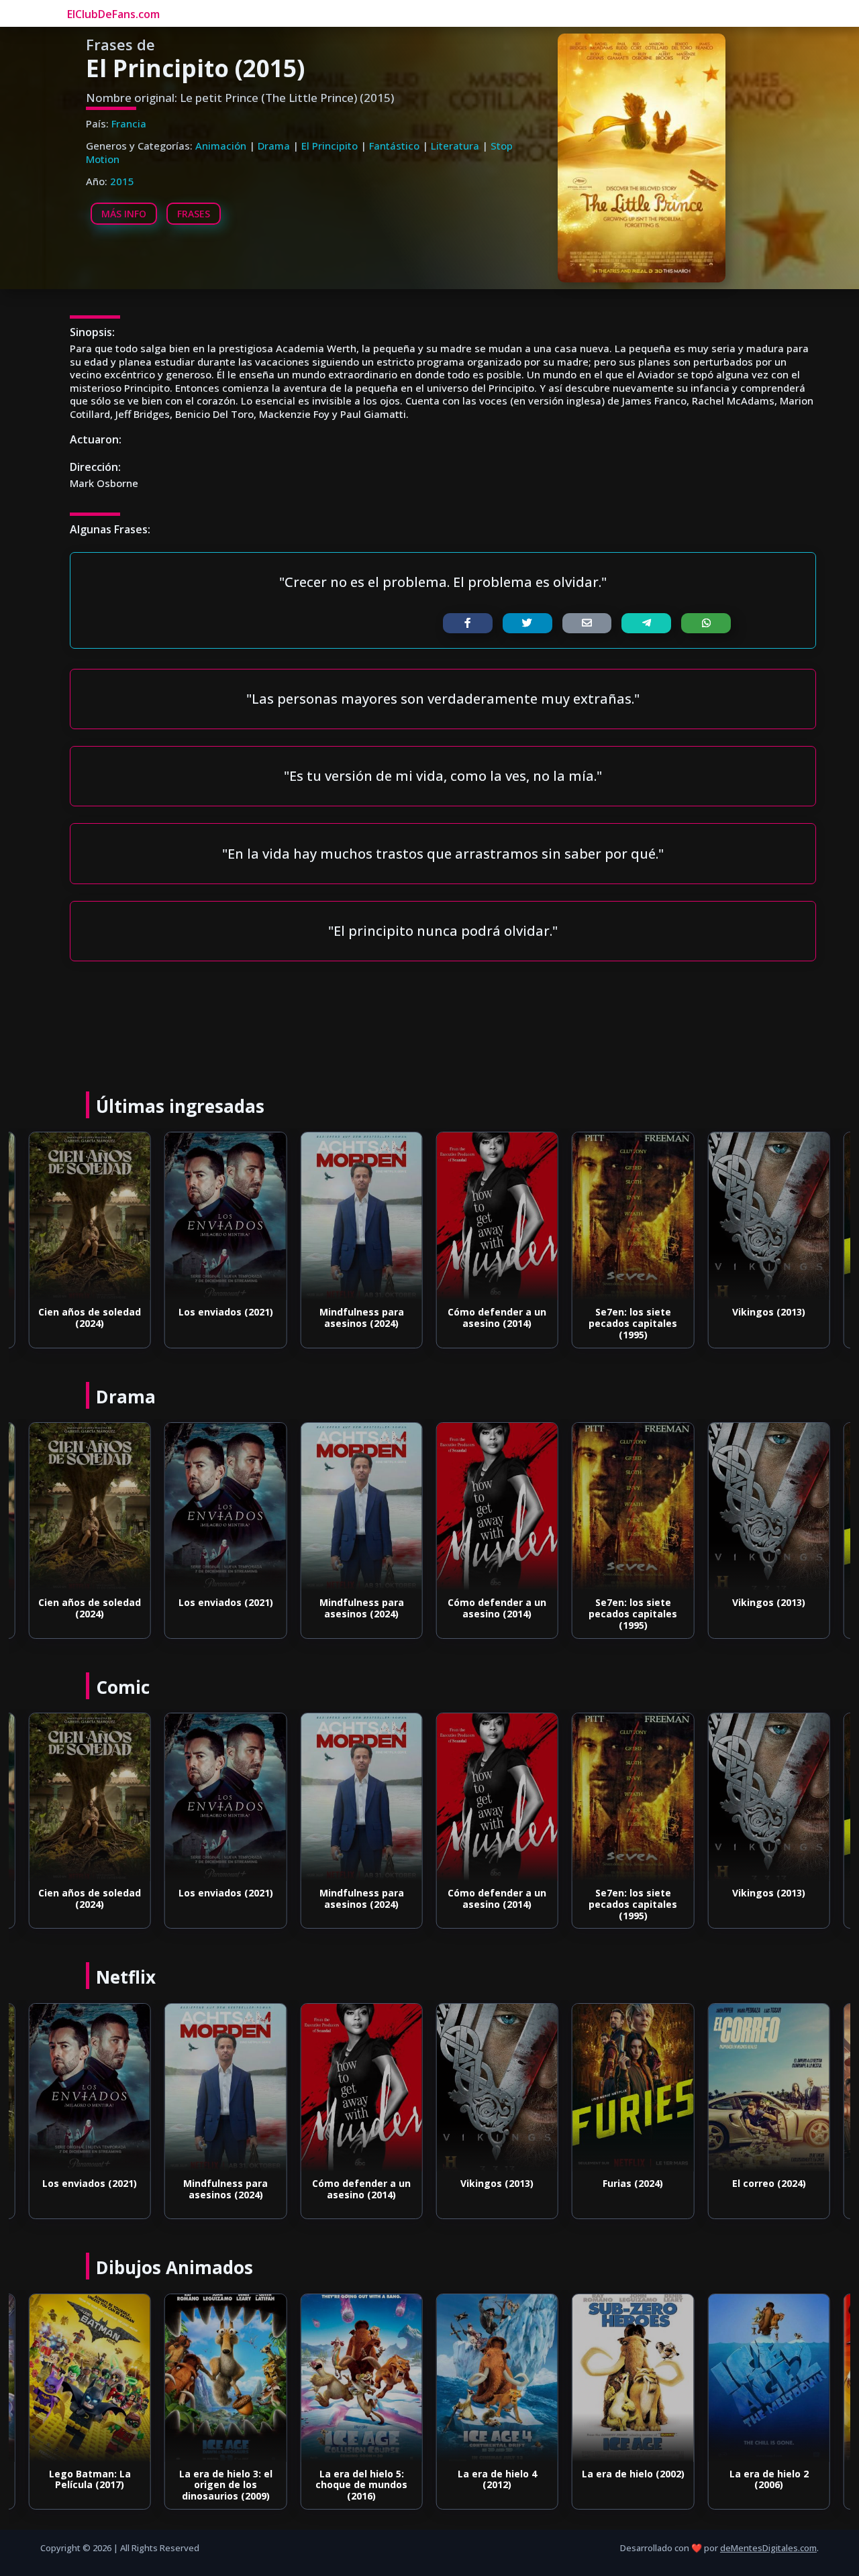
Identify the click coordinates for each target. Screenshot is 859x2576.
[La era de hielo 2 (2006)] (768, 2378)
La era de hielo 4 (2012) (497, 2479)
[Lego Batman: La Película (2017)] (90, 2378)
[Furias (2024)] (633, 2088)
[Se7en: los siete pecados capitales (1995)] (633, 1216)
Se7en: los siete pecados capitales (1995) (633, 1323)
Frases (194, 214)
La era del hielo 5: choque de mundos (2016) (361, 2485)
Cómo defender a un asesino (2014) (497, 1318)
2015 (122, 181)
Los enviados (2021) (226, 1312)
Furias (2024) (633, 2183)
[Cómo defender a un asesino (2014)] (497, 1216)
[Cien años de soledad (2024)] (90, 1216)
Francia (129, 123)
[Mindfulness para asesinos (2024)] (361, 1216)
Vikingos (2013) (769, 1312)
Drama (274, 146)
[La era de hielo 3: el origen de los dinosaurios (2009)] (225, 2378)
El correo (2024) (769, 2183)
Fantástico (394, 146)
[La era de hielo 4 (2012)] (497, 2378)
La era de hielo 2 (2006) (769, 2479)
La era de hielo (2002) (633, 2474)
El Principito (330, 146)
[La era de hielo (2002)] (633, 2378)
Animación (221, 146)
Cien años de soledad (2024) (90, 1318)
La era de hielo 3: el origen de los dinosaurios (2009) (226, 2485)
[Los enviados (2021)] (225, 1216)
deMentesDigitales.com (768, 2548)
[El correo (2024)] (768, 2088)
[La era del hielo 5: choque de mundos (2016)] (361, 2378)
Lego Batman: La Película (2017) (90, 2479)
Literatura (455, 146)
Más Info (124, 214)
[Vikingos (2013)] (768, 1216)
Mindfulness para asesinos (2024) (362, 1318)
